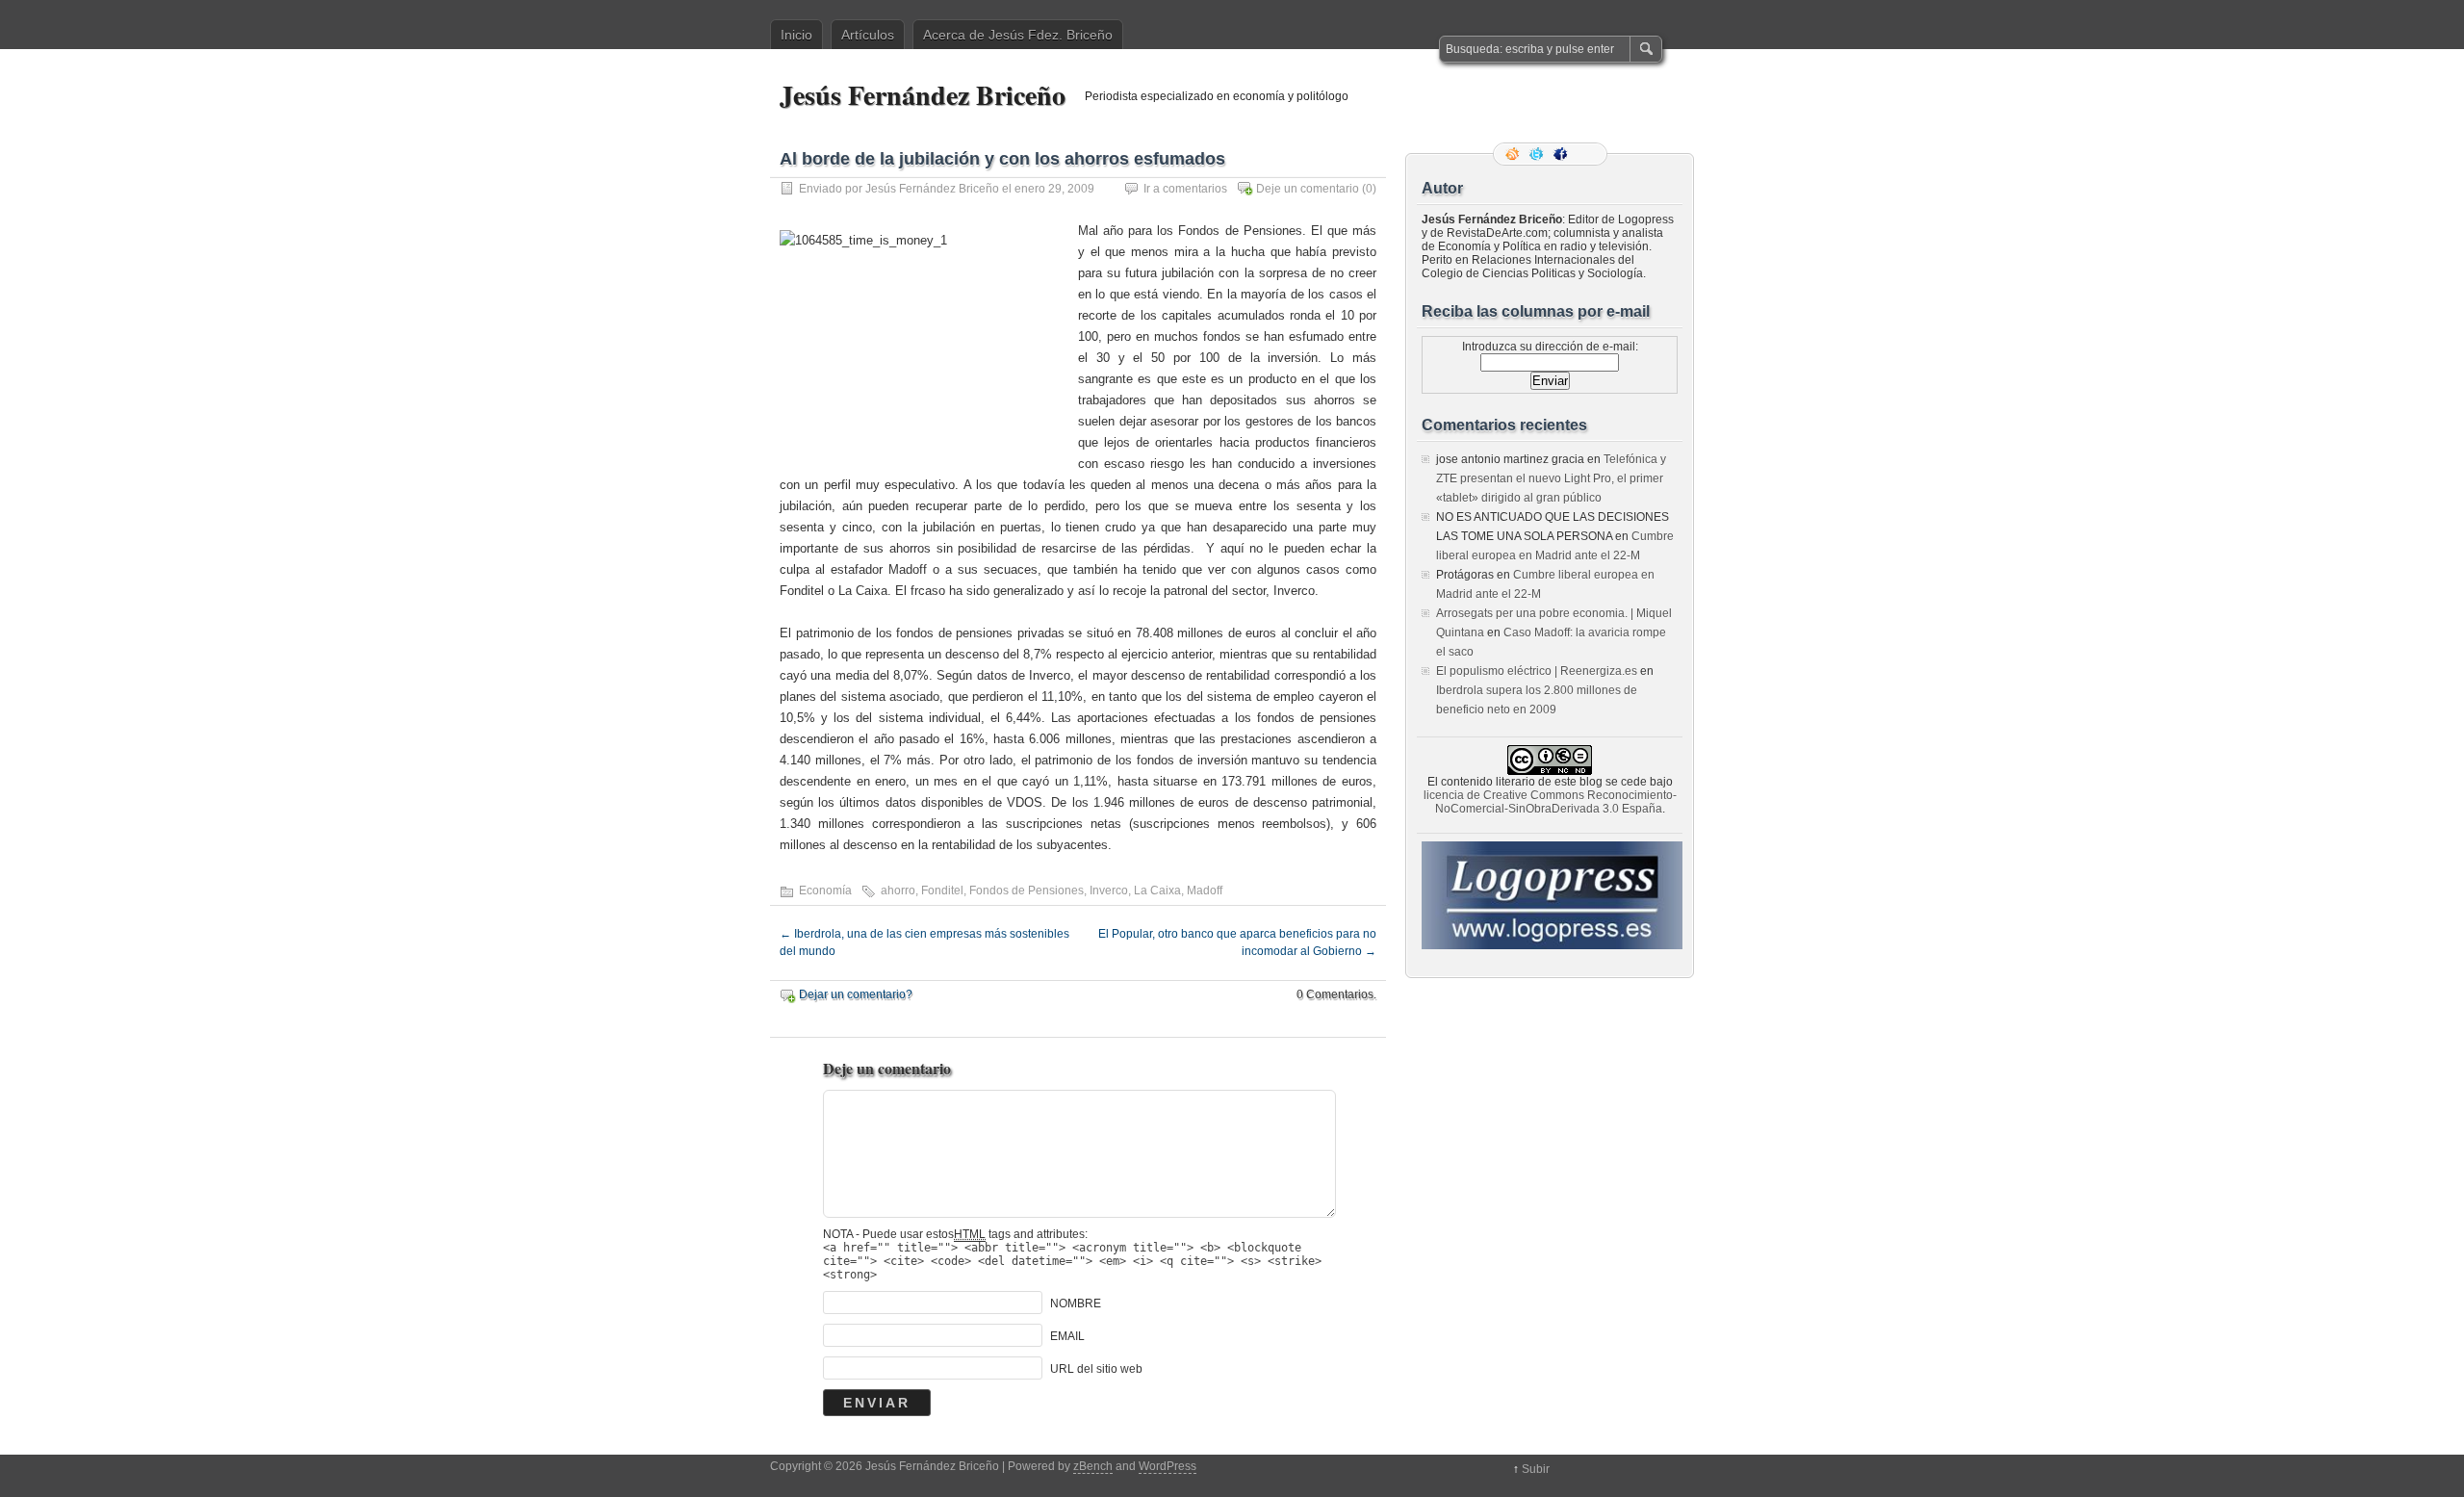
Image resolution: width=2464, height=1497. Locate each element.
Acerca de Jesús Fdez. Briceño (1018, 35)
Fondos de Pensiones (1027, 890)
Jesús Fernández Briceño (923, 95)
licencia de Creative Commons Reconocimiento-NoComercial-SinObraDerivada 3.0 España (1550, 802)
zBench (1093, 1466)
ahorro (898, 890)
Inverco (1109, 890)
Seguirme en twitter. (1538, 154)
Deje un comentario (1308, 189)
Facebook (1562, 154)
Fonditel (942, 890)
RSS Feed (1514, 154)
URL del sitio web (1096, 1369)
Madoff (1205, 890)
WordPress (1168, 1466)
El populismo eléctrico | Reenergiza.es (1537, 671)
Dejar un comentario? (856, 994)
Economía (825, 890)
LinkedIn (1586, 154)
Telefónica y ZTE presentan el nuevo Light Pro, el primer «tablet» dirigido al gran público (1551, 478)
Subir (1536, 1469)
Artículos (868, 35)
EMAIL (1067, 1336)
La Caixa (1157, 890)
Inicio (796, 35)
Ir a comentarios (1185, 189)
